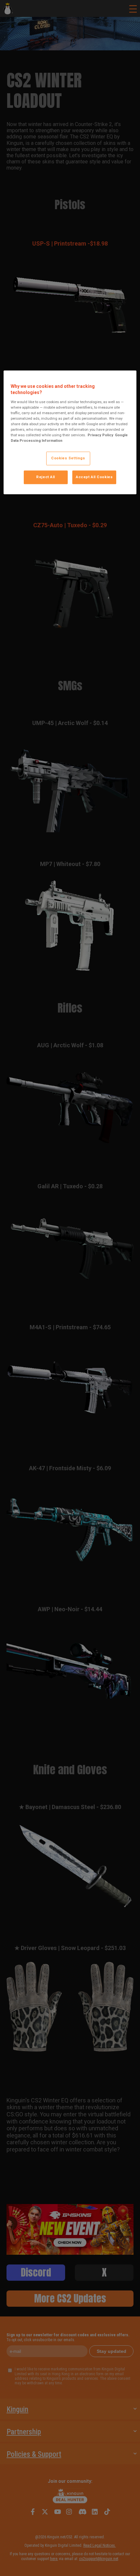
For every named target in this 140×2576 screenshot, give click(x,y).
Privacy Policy (100, 435)
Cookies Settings (68, 458)
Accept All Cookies (94, 477)
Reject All (46, 477)
